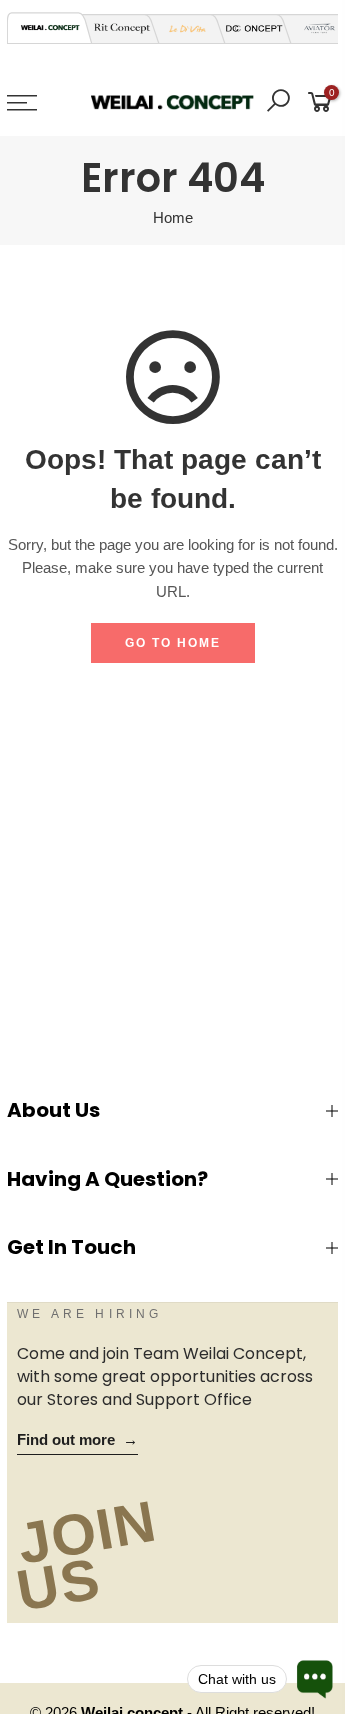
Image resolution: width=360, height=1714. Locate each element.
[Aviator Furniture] (314, 28)
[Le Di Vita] (182, 28)
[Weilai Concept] (50, 27)
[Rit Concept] (116, 28)
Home (173, 218)
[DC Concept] (248, 28)
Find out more (77, 1440)
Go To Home (173, 643)
